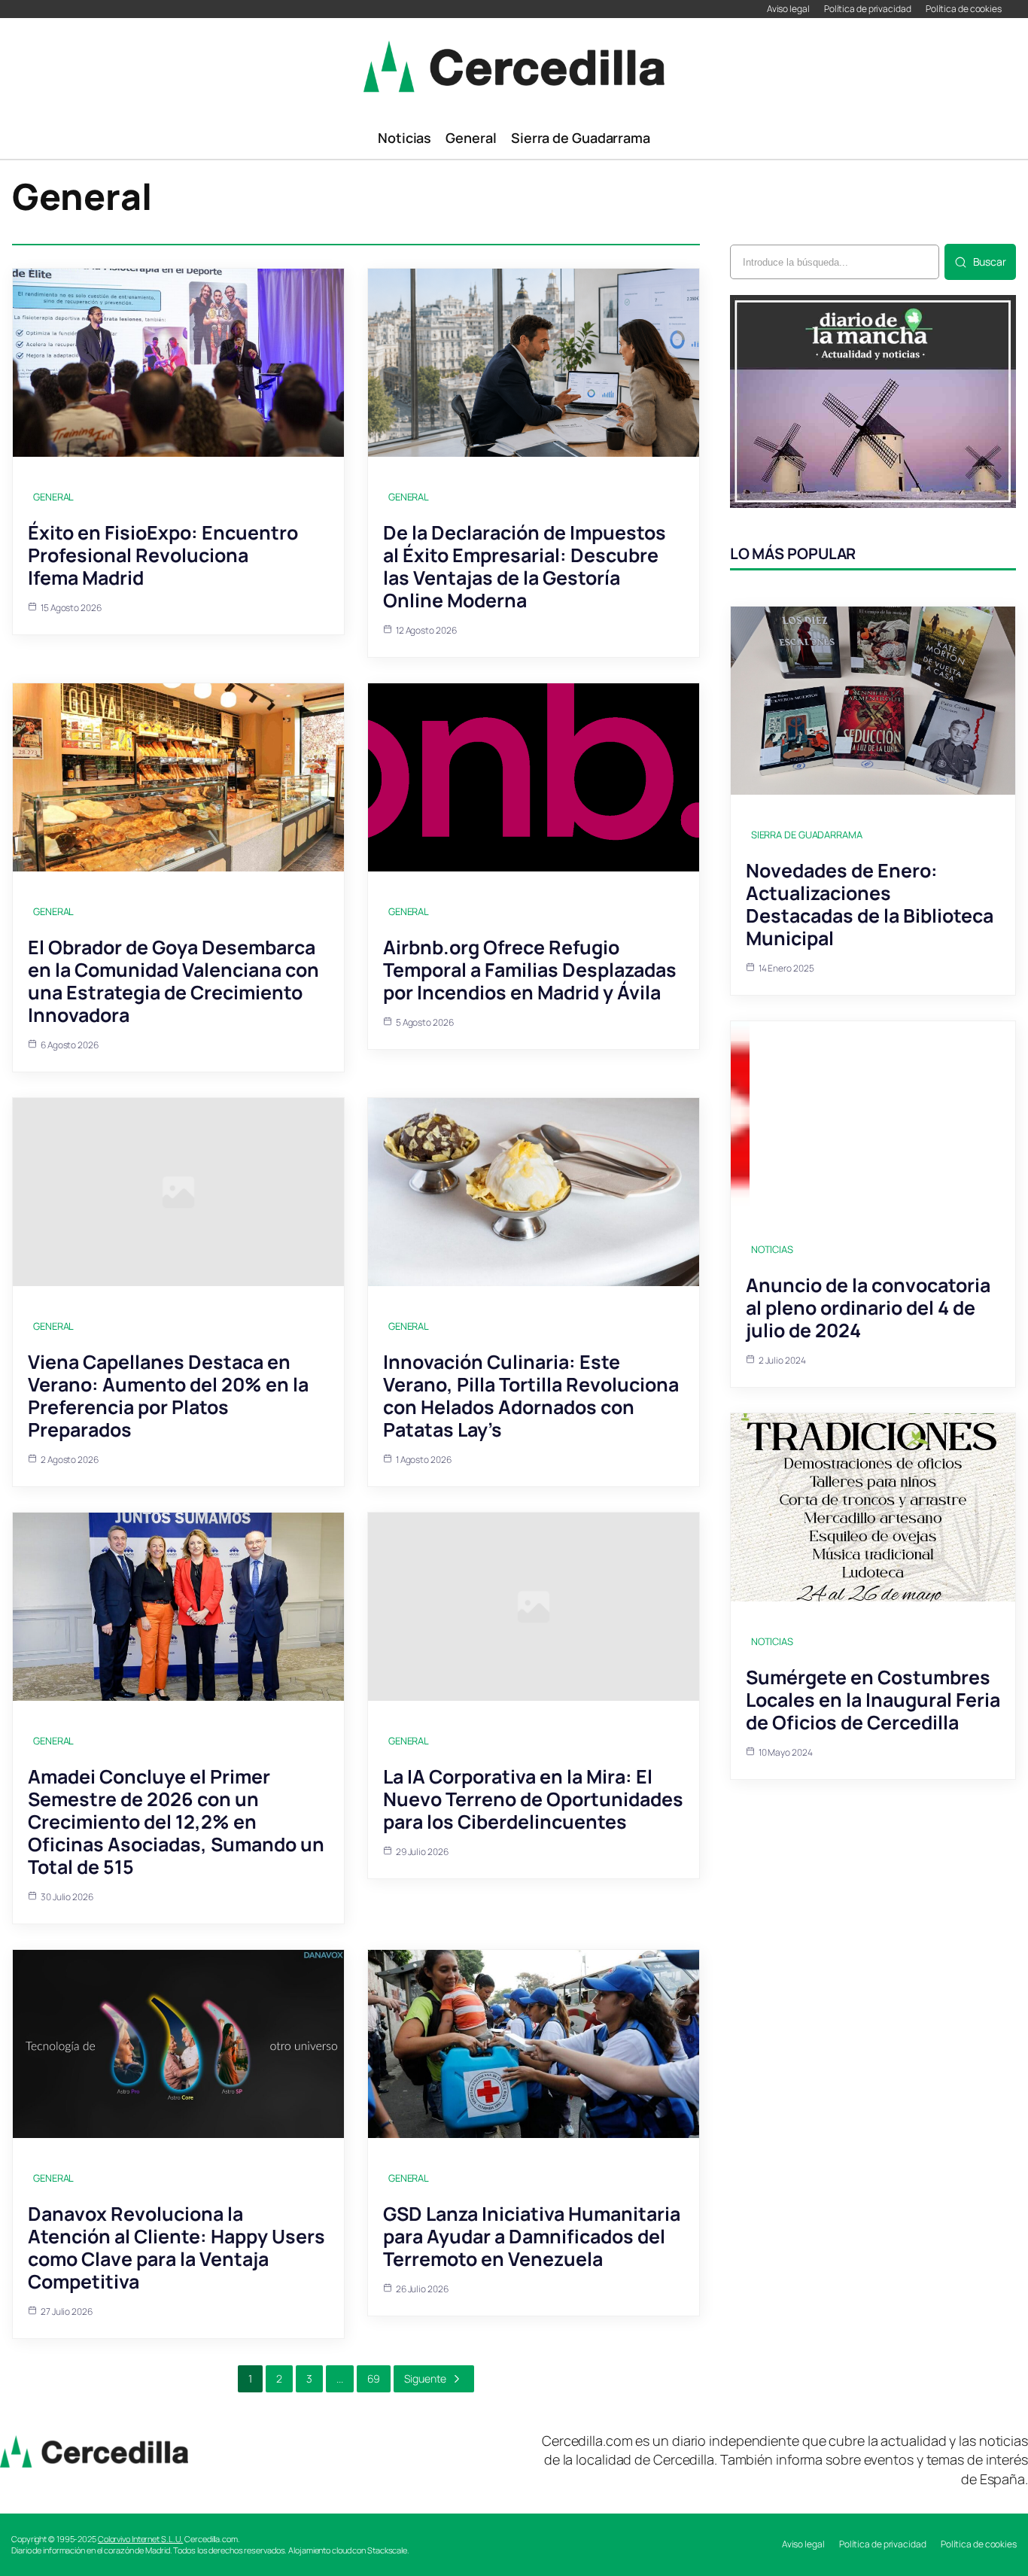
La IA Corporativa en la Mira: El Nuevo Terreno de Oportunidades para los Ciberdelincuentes (533, 1799)
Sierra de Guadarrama (807, 835)
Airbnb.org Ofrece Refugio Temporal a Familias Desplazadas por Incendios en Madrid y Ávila (530, 970)
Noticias (772, 1249)
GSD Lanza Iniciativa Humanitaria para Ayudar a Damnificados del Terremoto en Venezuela (532, 2236)
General (53, 497)
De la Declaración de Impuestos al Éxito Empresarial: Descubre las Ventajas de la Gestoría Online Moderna (525, 566)
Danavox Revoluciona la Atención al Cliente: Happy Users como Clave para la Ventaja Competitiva (176, 2248)
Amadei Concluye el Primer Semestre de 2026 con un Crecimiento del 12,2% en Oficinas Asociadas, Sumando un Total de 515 (176, 1822)
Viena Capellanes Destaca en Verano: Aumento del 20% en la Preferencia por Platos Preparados (168, 1396)
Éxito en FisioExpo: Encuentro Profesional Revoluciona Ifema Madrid (163, 555)
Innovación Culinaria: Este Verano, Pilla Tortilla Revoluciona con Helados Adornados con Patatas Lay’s (531, 1396)
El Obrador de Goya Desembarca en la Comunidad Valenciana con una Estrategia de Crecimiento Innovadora (173, 981)
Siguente (425, 2378)
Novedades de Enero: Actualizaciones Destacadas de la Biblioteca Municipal (870, 904)
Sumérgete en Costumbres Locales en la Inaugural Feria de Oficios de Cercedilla (873, 1700)
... (340, 2378)
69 (374, 2378)
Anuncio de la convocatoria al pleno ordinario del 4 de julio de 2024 (868, 1308)
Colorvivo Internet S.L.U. (141, 2539)
